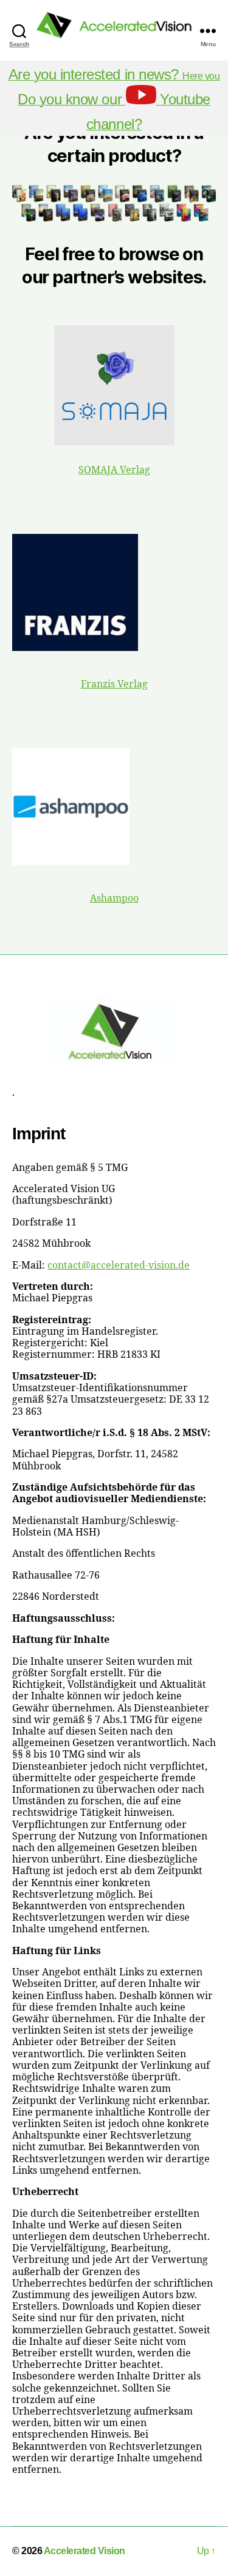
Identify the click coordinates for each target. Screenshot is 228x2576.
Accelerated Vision (85, 2551)
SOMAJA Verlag (114, 470)
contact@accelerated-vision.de (119, 1266)
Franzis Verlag (114, 684)
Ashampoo (114, 899)
